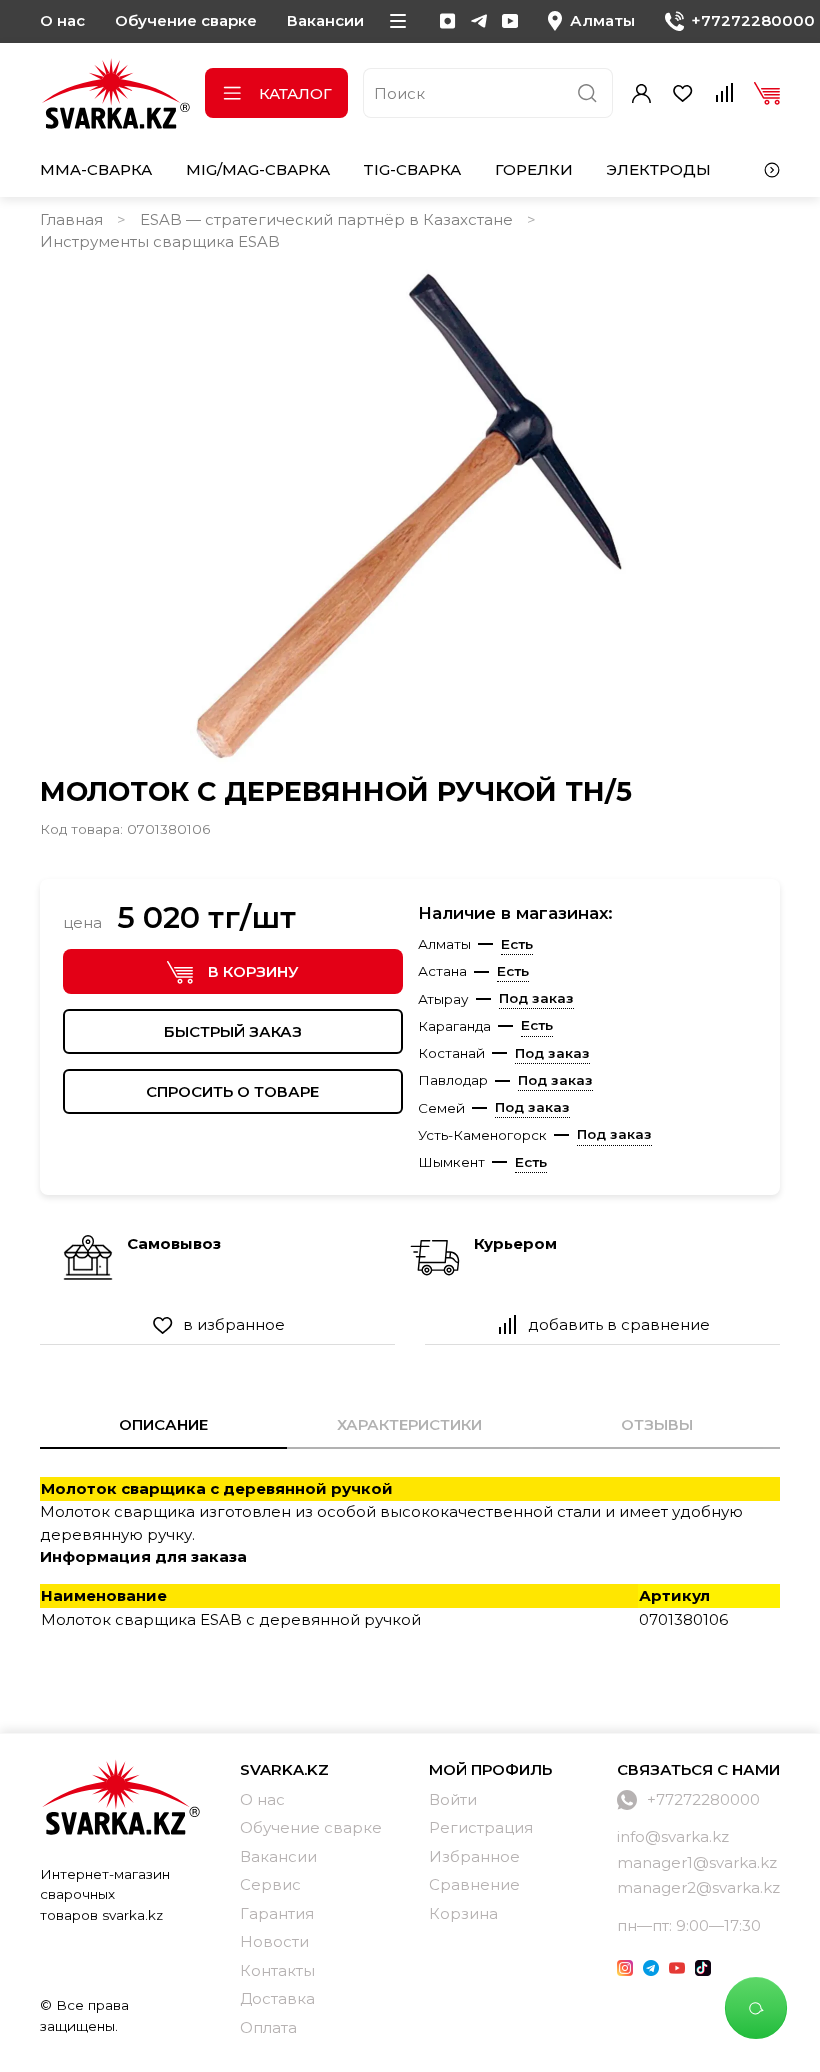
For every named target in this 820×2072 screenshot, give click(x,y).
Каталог (295, 93)
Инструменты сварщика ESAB (160, 241)
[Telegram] (479, 21)
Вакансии (325, 20)
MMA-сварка (96, 169)
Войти (453, 1799)
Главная (71, 219)
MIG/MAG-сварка (258, 169)
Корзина (463, 1913)
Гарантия (277, 1913)
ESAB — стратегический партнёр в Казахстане (326, 219)
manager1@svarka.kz (697, 1862)
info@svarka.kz (673, 1836)
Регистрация (481, 1827)
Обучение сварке (186, 20)
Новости (274, 1941)
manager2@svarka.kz (698, 1887)
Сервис (270, 1884)
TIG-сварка (412, 169)
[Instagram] (448, 21)
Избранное (474, 1856)
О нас (62, 20)
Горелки (534, 169)
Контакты (277, 1970)
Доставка (277, 1998)
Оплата (268, 2027)
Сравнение (474, 1884)
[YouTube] (510, 21)
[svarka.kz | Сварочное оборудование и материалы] (120, 1797)
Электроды (658, 169)
